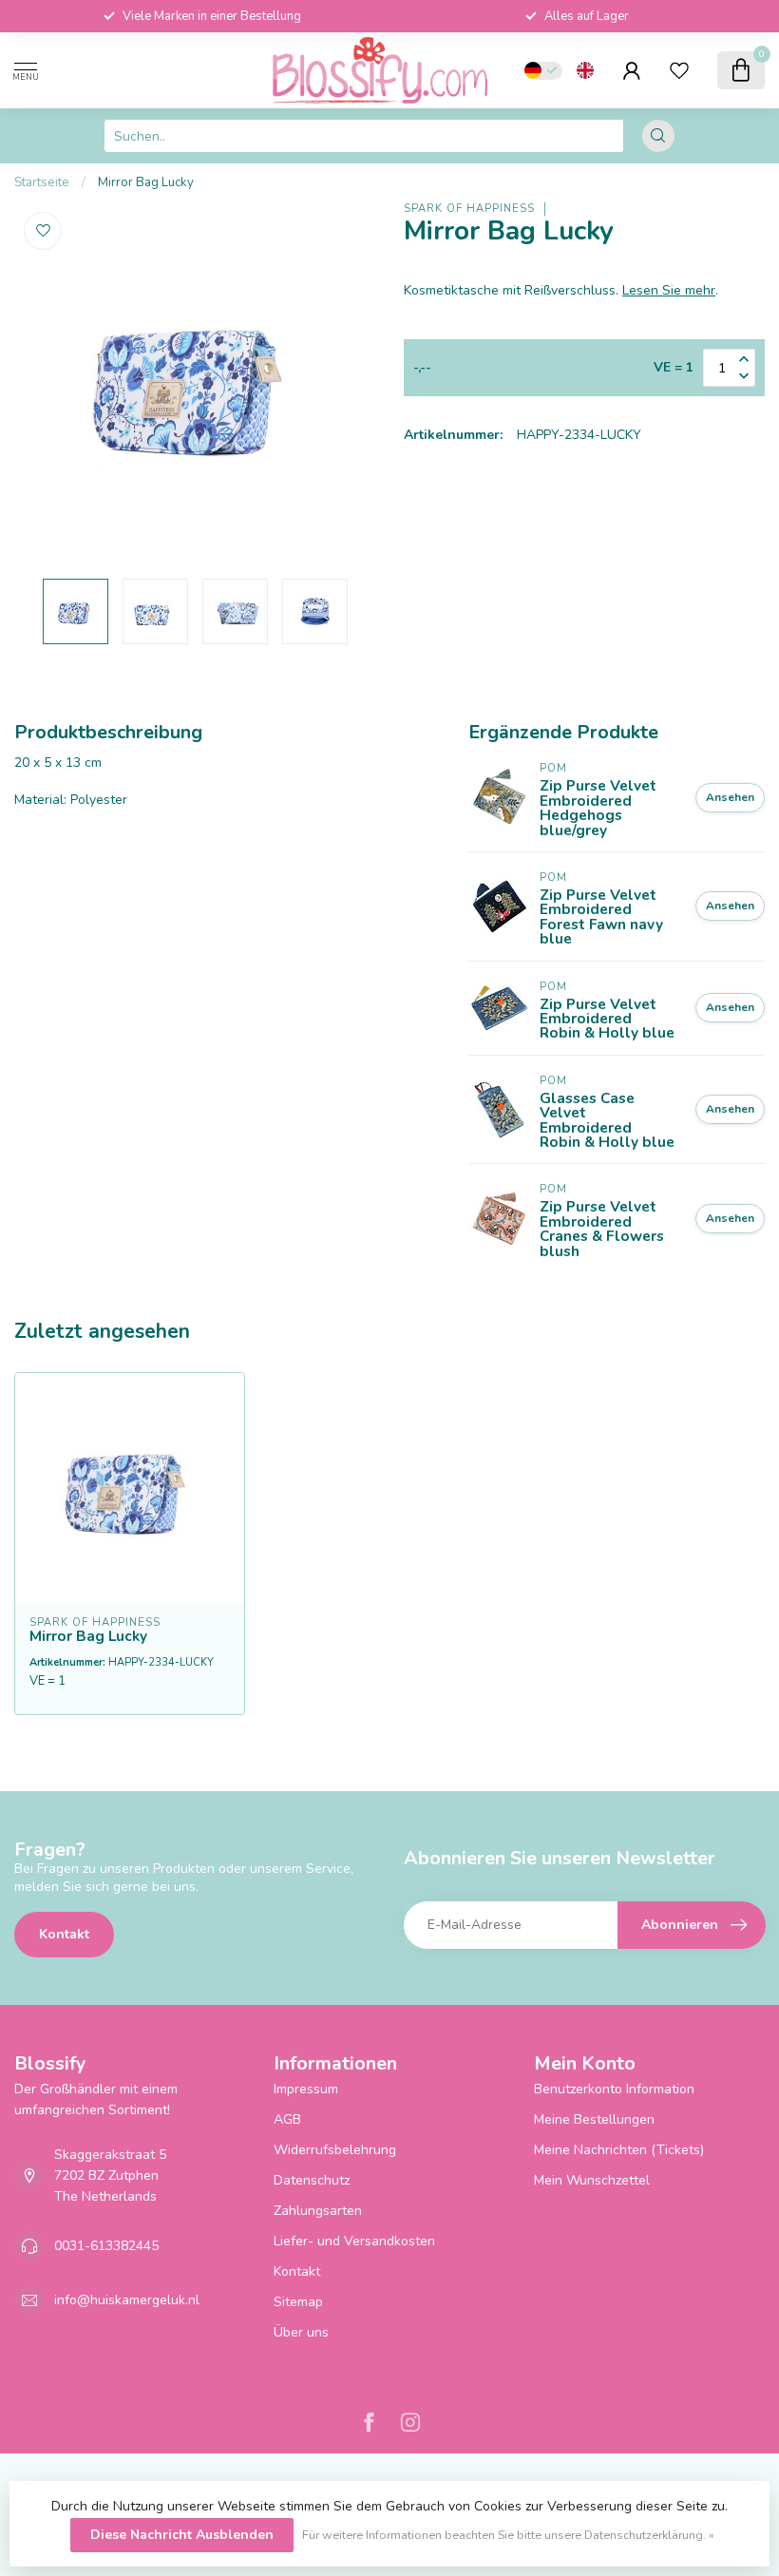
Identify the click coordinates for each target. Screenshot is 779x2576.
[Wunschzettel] (679, 70)
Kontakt (64, 1934)
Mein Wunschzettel (592, 2180)
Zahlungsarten (318, 2211)
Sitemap (298, 2302)
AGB (287, 2119)
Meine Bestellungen (594, 2119)
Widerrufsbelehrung (335, 2150)
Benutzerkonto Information (614, 2089)
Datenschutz (312, 2180)
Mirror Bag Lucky (146, 182)
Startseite (42, 182)
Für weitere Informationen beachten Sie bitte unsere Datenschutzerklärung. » (508, 2535)
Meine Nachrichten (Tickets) (619, 2150)
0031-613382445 (106, 2246)
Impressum (306, 2089)
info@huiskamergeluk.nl (127, 2300)
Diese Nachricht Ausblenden (182, 2535)
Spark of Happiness (469, 209)
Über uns (301, 2332)
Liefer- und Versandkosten (354, 2241)
